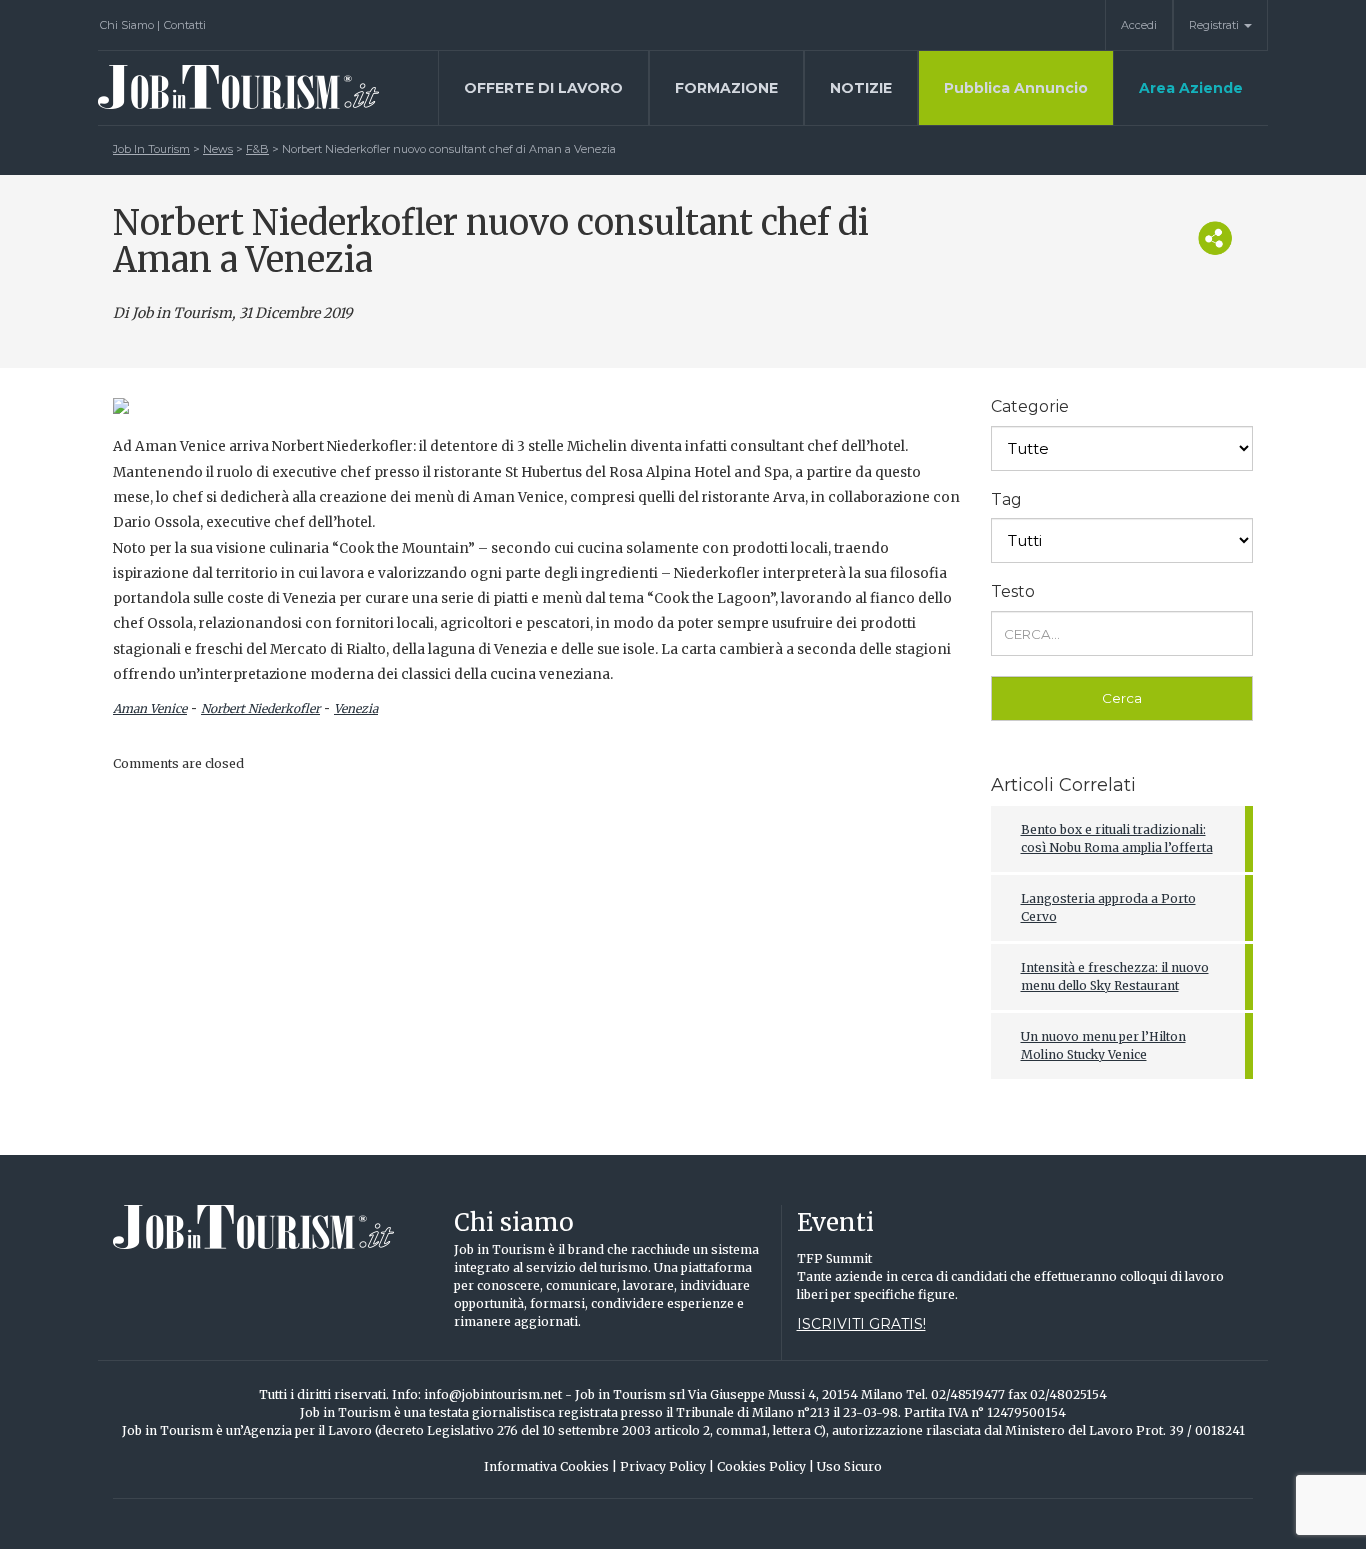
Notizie (861, 88)
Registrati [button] (1215, 25)
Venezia (356, 708)
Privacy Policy (667, 1466)
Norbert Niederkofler (260, 708)
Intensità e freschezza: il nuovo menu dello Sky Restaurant (1115, 976)
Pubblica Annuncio (1016, 88)
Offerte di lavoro (543, 88)
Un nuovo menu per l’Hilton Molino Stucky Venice (1103, 1045)
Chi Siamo (130, 25)
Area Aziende (1191, 88)
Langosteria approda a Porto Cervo (1108, 907)
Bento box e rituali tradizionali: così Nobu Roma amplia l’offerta (1117, 838)
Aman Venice (150, 708)
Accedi (1139, 25)
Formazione (726, 88)
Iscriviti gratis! (861, 1324)
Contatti (185, 25)
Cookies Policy (765, 1466)
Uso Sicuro (849, 1466)
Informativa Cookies (550, 1466)
